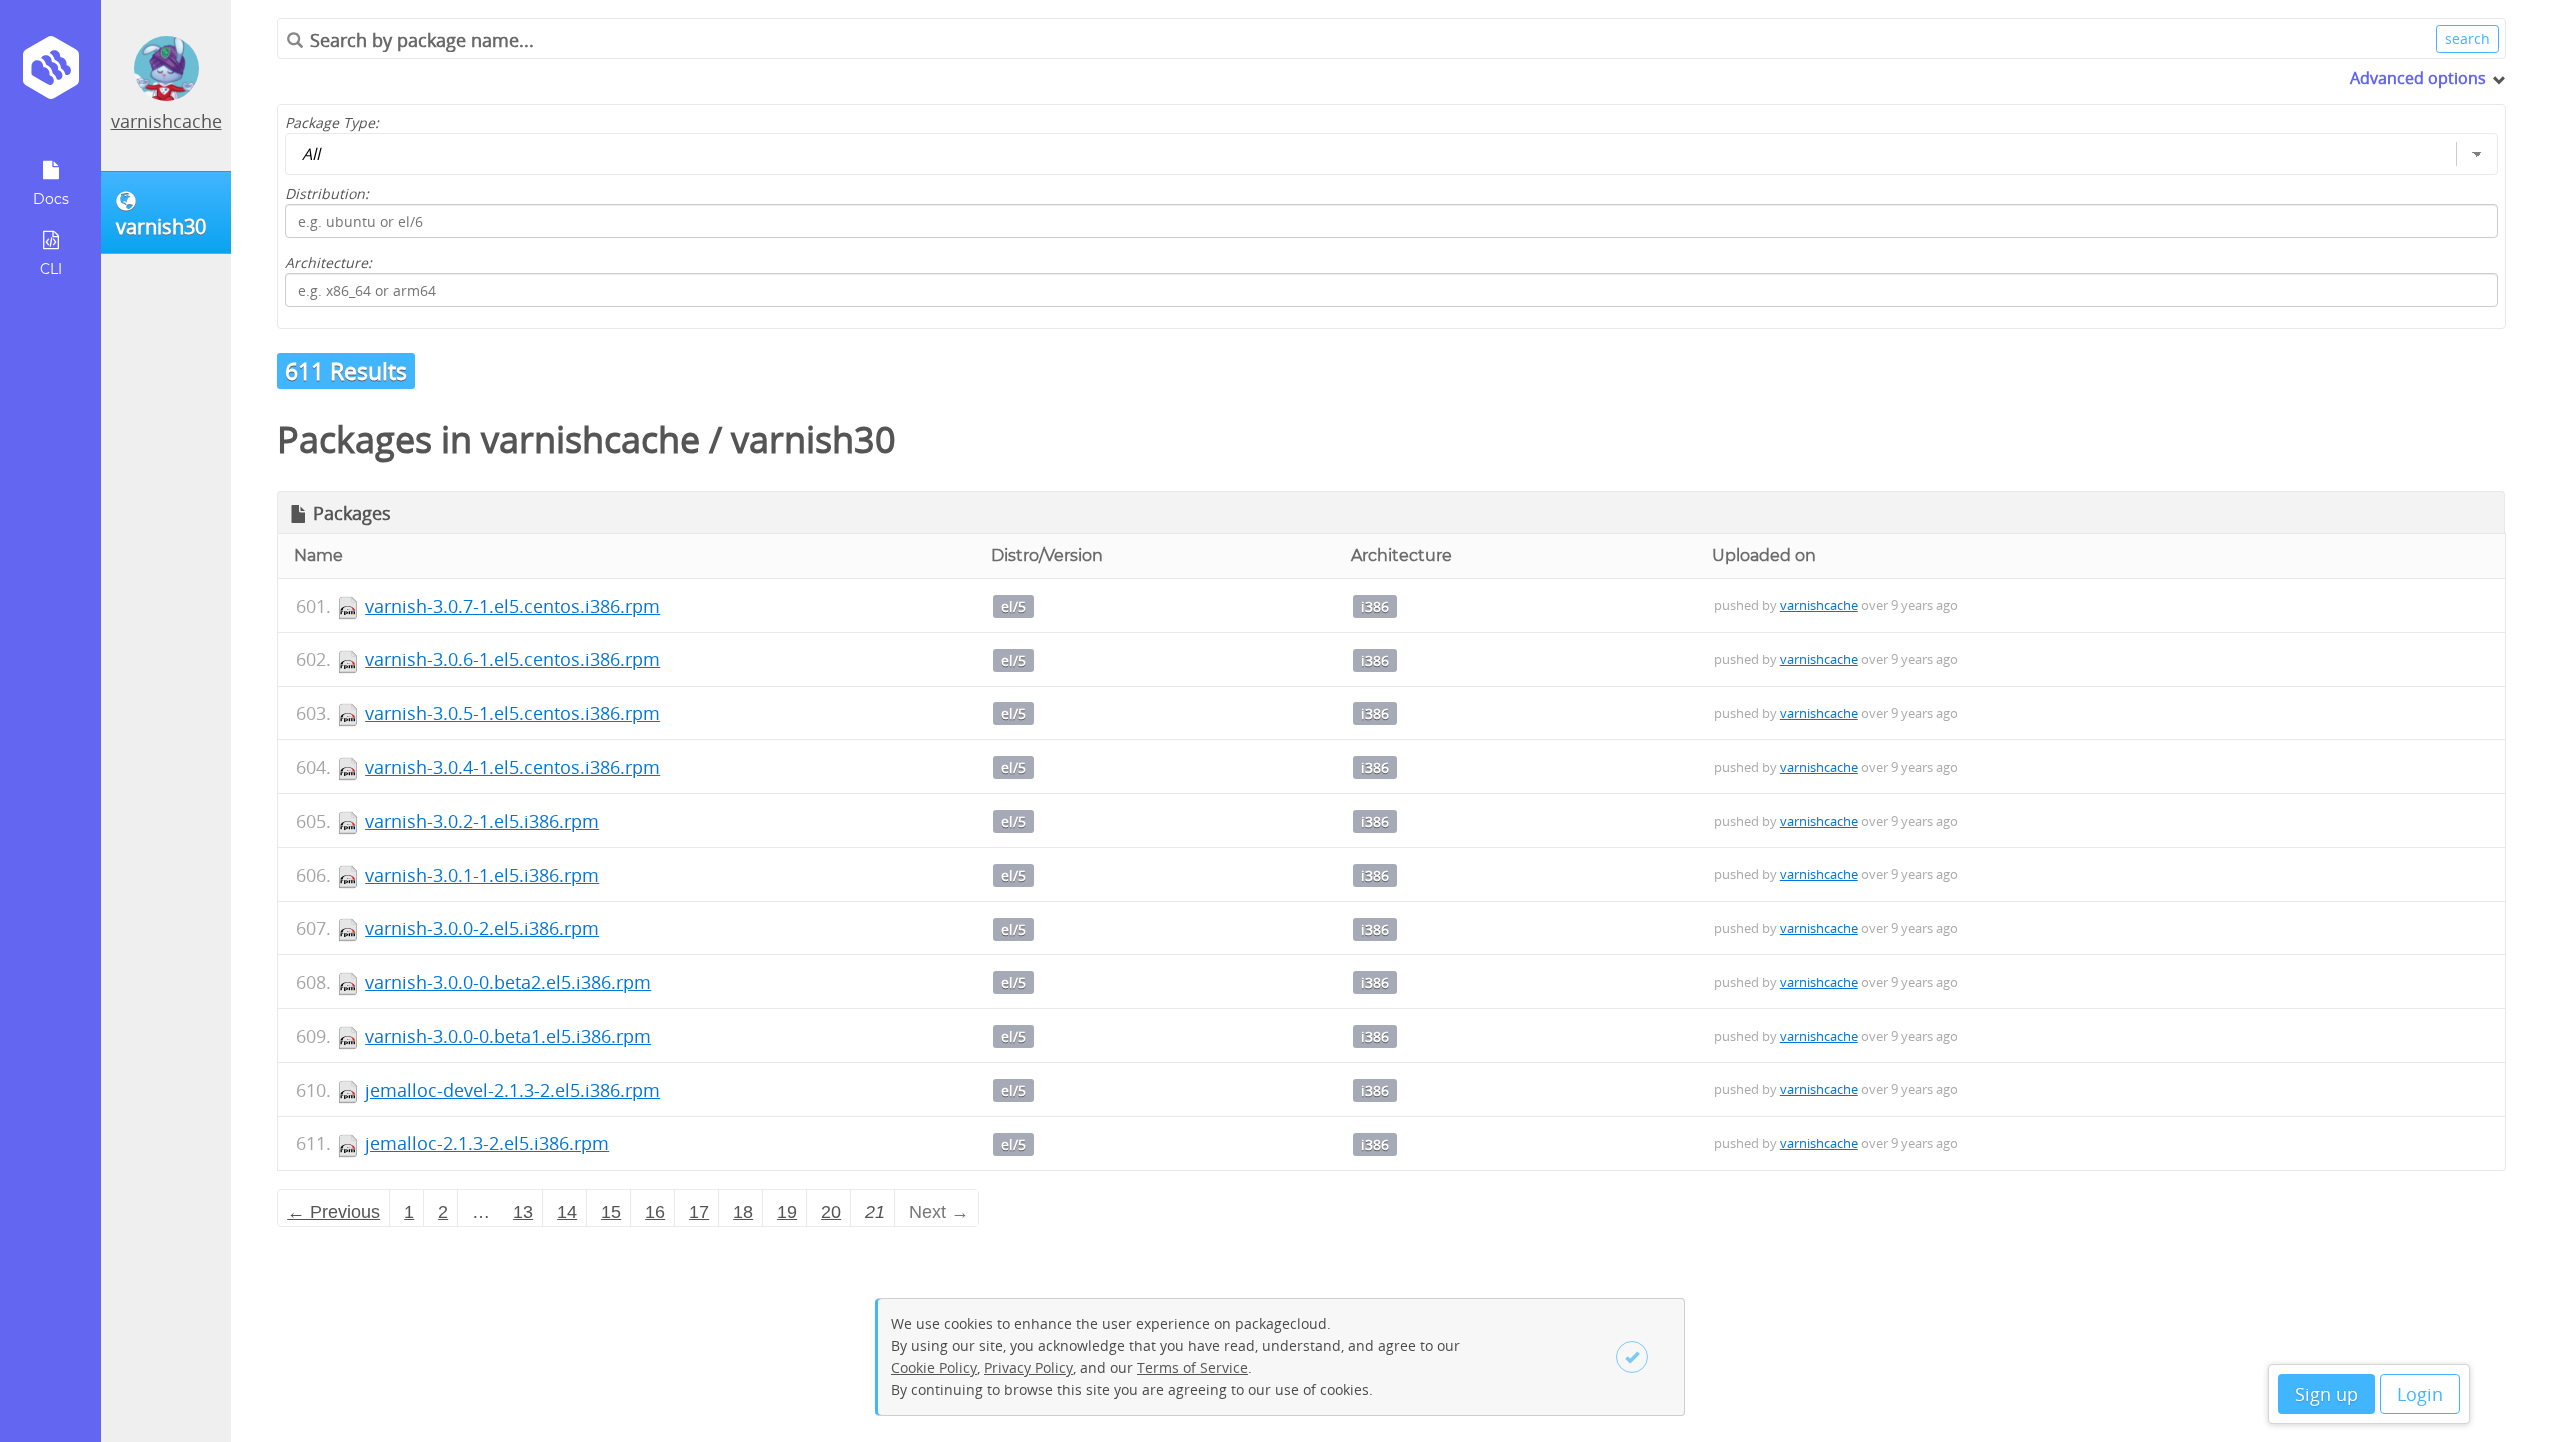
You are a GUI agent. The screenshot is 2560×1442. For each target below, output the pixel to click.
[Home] (50, 74)
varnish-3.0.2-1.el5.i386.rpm (482, 821)
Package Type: (332, 122)
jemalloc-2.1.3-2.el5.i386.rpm (487, 1143)
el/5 (1013, 606)
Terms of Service (1192, 1367)
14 (567, 1212)
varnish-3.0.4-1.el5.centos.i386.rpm (512, 767)
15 (611, 1212)
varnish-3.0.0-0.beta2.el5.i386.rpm (508, 982)
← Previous (333, 1212)
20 (831, 1212)
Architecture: (328, 262)
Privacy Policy (1028, 1367)
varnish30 (813, 439)
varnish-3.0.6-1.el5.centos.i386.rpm (512, 659)
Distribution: (327, 193)
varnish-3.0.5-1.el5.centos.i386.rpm (512, 713)
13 (523, 1212)
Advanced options (2418, 78)
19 (787, 1212)
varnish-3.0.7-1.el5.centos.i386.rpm (512, 606)
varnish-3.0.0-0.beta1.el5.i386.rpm (508, 1036)
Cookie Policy (934, 1367)
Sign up (2326, 1394)
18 (743, 1212)
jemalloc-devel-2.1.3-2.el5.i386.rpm (512, 1090)
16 (655, 1212)
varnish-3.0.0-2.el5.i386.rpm (482, 928)
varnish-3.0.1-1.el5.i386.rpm (482, 875)
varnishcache (166, 121)
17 (699, 1212)
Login (2420, 1394)
